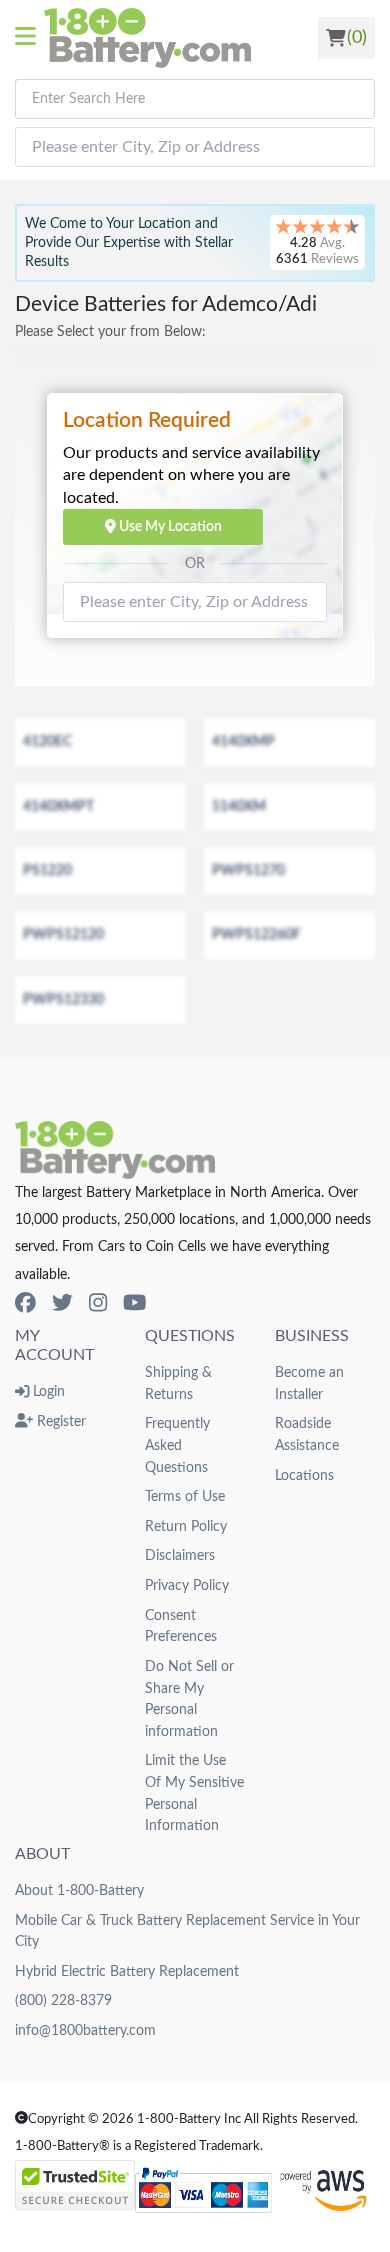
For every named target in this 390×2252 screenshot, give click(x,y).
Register (59, 1421)
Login (47, 1391)
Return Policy (186, 1526)
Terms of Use (185, 1496)
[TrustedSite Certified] (75, 2185)
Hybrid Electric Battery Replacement (127, 1971)
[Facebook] (25, 1303)
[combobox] (195, 99)
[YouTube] (134, 1303)
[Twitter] (62, 1303)
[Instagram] (98, 1303)
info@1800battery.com (85, 2030)
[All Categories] (29, 38)
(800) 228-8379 (63, 2000)
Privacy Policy (187, 1585)
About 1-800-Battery (79, 1890)
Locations (304, 1475)
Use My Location (169, 526)
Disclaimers (180, 1555)
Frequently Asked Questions (177, 1445)
